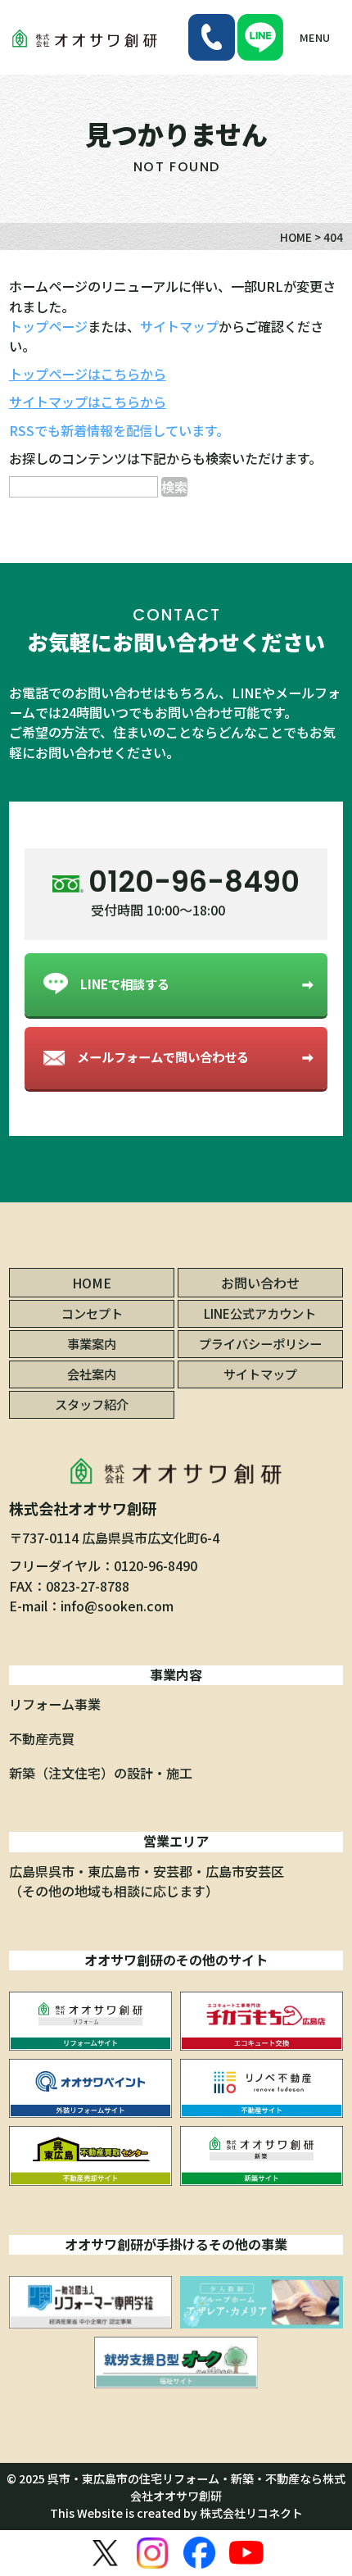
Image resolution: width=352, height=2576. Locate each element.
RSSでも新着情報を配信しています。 (119, 430)
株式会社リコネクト (251, 2513)
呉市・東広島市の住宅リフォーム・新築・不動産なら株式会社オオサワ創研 (196, 2487)
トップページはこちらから (88, 374)
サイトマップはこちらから (88, 402)
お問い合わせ (260, 1283)
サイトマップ (179, 326)
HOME (92, 1283)
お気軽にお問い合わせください (176, 641)
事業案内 (92, 1343)
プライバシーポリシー (260, 1343)
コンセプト (92, 1313)
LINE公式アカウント (260, 1313)
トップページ (48, 326)
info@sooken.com (117, 1606)
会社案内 (92, 1374)
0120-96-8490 (156, 1565)
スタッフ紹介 (92, 1404)
